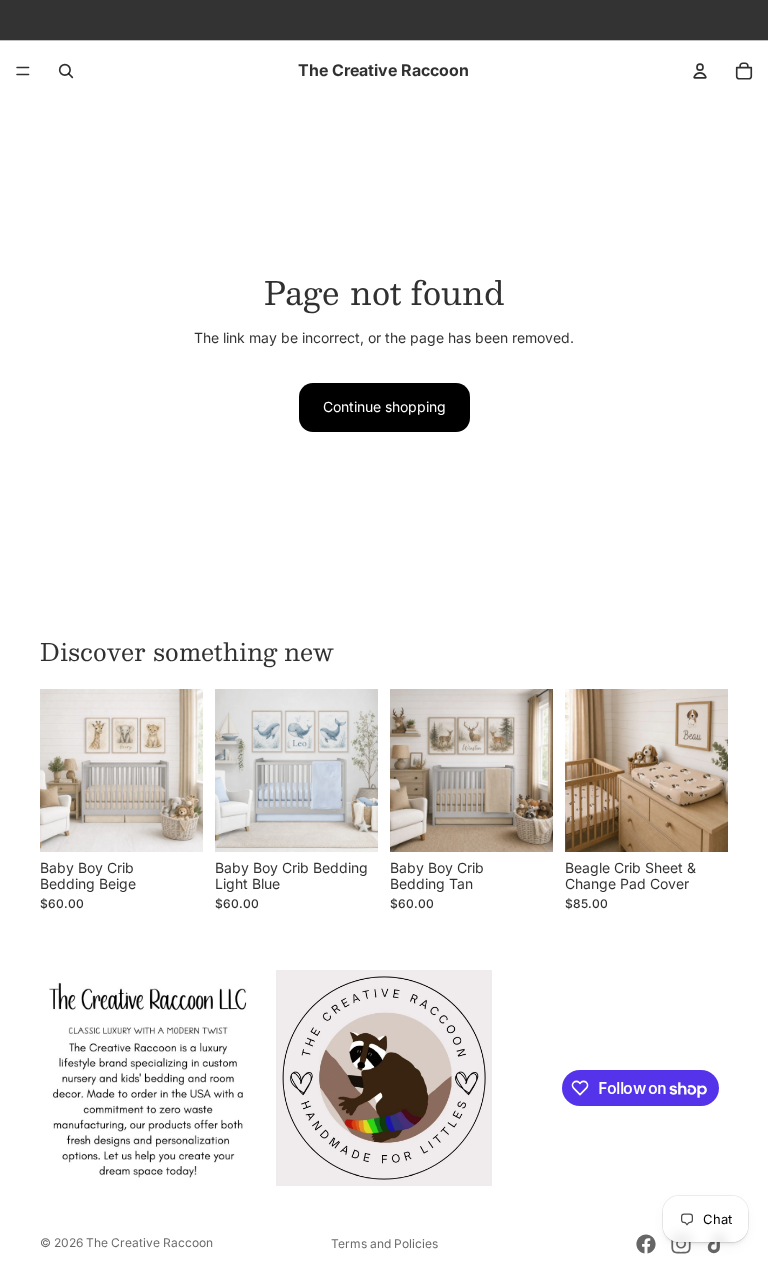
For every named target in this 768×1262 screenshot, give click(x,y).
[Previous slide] (62, 770)
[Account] (700, 71)
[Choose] (172, 821)
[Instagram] (681, 1244)
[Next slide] (181, 770)
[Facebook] (646, 1244)
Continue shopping (384, 406)
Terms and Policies (384, 1243)
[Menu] (23, 71)
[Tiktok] (716, 1244)
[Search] (66, 71)
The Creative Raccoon (149, 1242)
